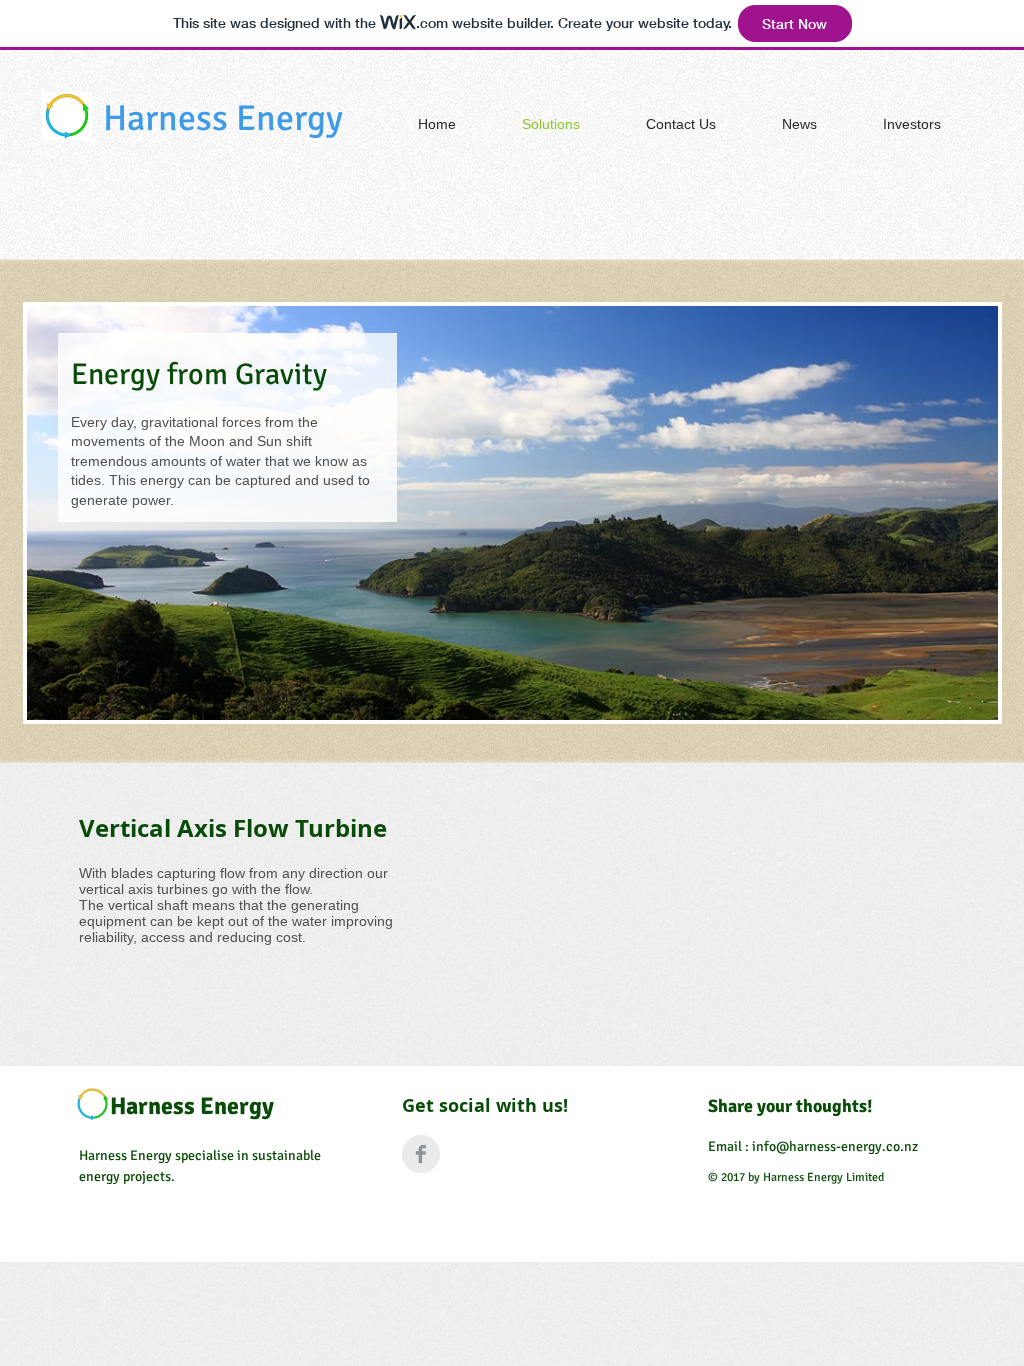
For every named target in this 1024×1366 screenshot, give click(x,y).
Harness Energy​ (223, 118)
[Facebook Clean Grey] (421, 1154)
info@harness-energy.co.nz (835, 1146)
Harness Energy (192, 1106)
